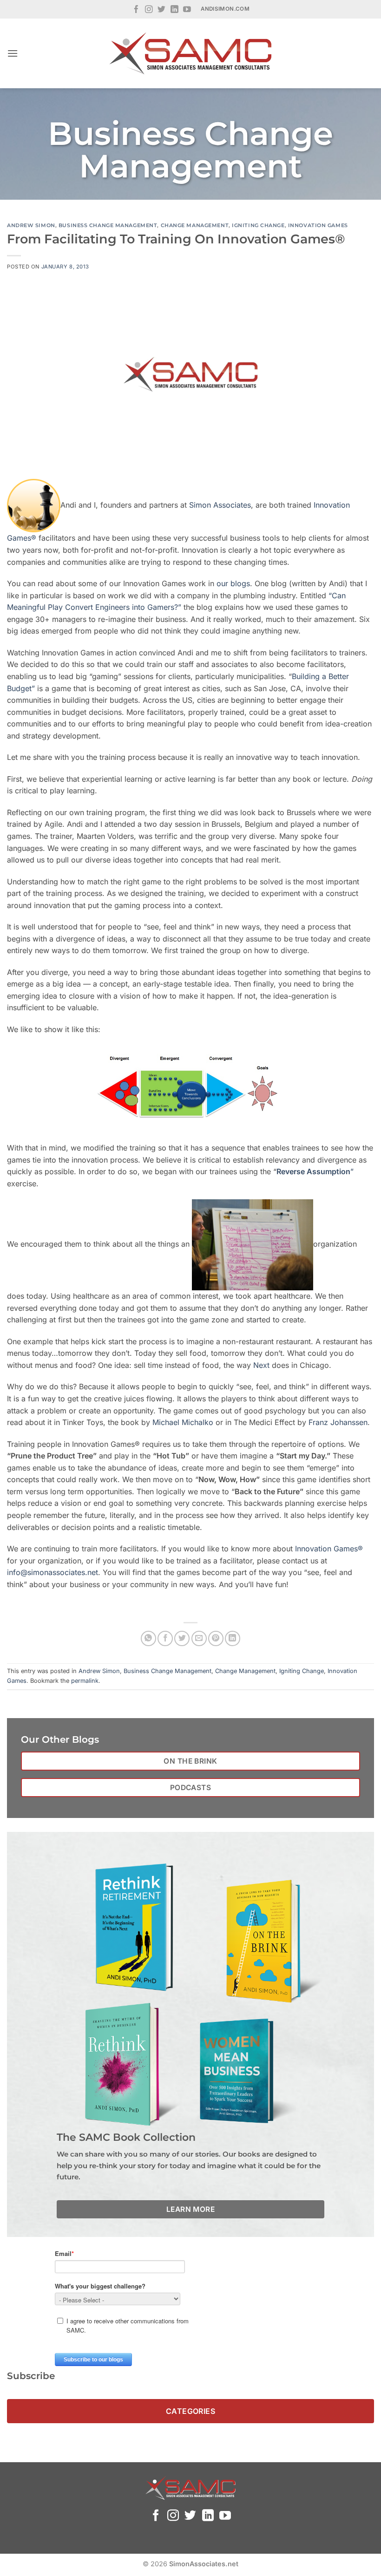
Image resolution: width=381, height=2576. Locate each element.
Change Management (195, 225)
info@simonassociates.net (53, 1572)
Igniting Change (258, 225)
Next (261, 1365)
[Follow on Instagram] (149, 10)
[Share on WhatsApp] (148, 1638)
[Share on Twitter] (182, 1638)
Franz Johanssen (338, 1422)
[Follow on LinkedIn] (174, 10)
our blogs (233, 583)
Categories (191, 2411)
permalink (85, 1681)
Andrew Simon (31, 225)
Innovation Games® (329, 1549)
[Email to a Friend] (199, 1638)
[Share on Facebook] (165, 1638)
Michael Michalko (183, 1422)
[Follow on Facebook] (136, 10)
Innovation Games (318, 225)
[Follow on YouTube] (187, 10)
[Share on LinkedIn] (233, 1638)
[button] (13, 53)
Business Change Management (108, 225)
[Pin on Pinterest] (216, 1638)
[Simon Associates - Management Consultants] (190, 53)
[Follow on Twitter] (161, 10)
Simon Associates (220, 505)
